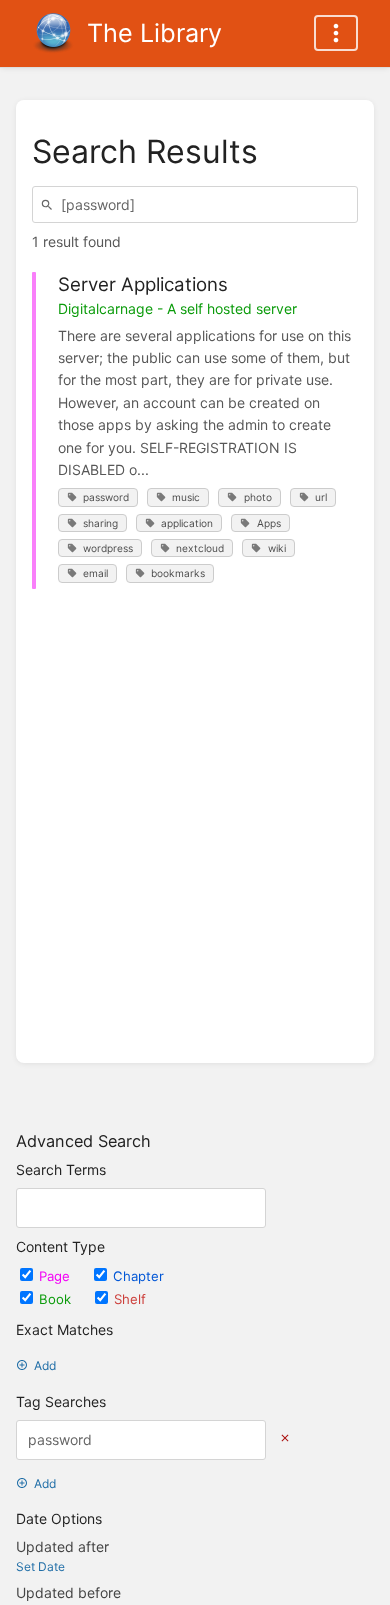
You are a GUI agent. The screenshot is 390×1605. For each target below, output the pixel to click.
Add (45, 1365)
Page (56, 1276)
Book (57, 1299)
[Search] (50, 204)
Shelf (130, 1299)
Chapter (138, 1276)
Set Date (40, 1566)
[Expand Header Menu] (336, 33)
